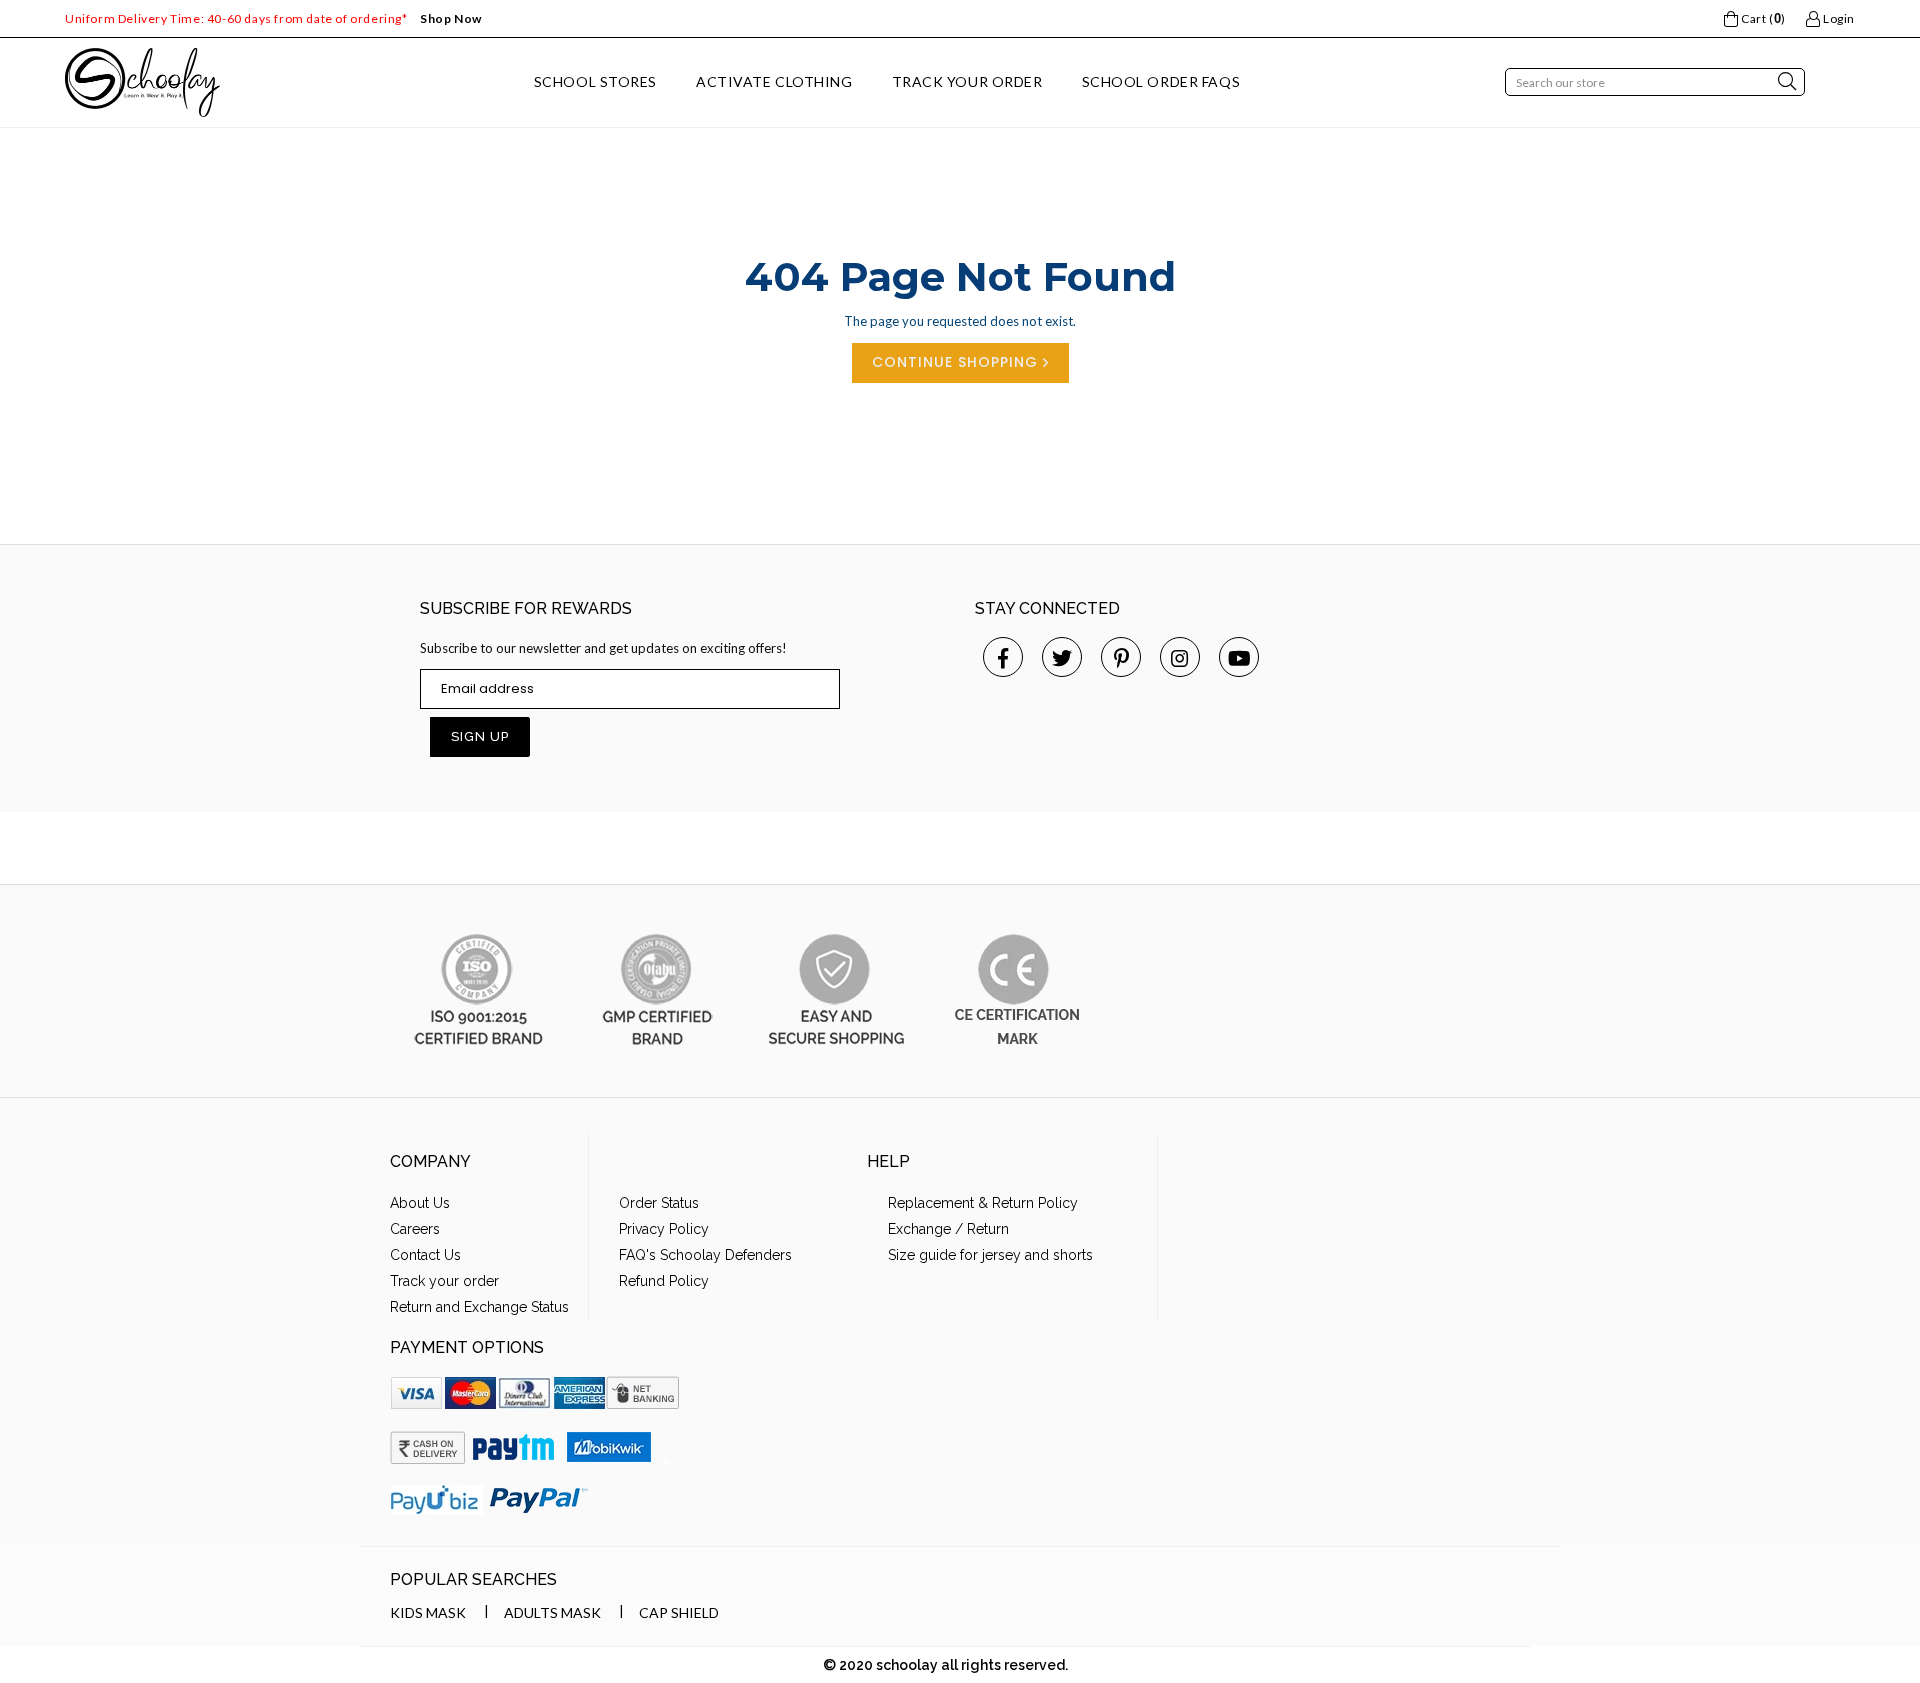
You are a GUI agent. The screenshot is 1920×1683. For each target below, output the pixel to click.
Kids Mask (428, 1612)
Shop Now (451, 18)
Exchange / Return (948, 1229)
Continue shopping (957, 362)
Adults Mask (552, 1612)
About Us (420, 1203)
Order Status (659, 1203)
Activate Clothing (774, 81)
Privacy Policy (664, 1229)
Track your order (444, 1281)
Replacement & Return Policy (983, 1203)
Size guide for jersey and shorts (990, 1255)
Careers (415, 1229)
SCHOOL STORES (595, 81)
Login (1837, 18)
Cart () (1761, 18)
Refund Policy (664, 1281)
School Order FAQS (1161, 81)
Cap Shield (679, 1612)
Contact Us (425, 1255)
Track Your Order (967, 81)
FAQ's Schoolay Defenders (705, 1255)
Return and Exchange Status (479, 1307)
